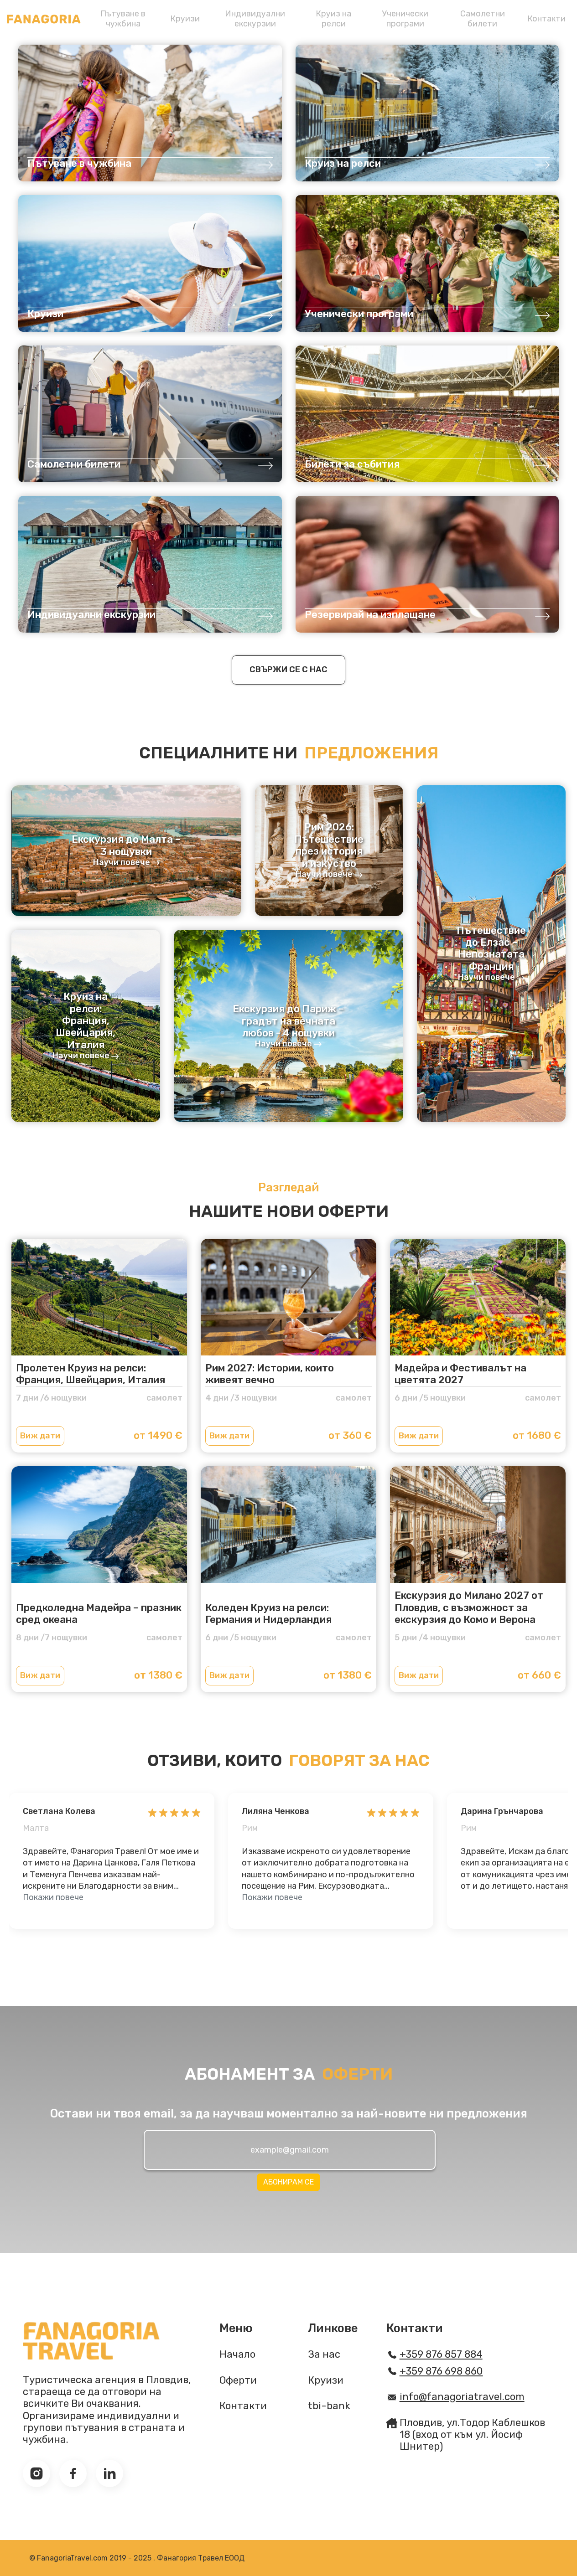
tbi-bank (329, 2406)
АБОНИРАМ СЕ (288, 2182)
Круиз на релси (333, 19)
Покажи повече (53, 1897)
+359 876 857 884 (441, 2354)
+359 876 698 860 (441, 2371)
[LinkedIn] (109, 2473)
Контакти (546, 19)
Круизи (185, 19)
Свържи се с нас (288, 670)
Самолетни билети (483, 19)
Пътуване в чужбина (123, 19)
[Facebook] (73, 2473)
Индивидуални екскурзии (255, 19)
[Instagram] (36, 2473)
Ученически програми (405, 19)
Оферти (238, 2380)
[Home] (44, 19)
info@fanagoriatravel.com (462, 2397)
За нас (324, 2354)
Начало (237, 2354)
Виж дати (40, 1436)
